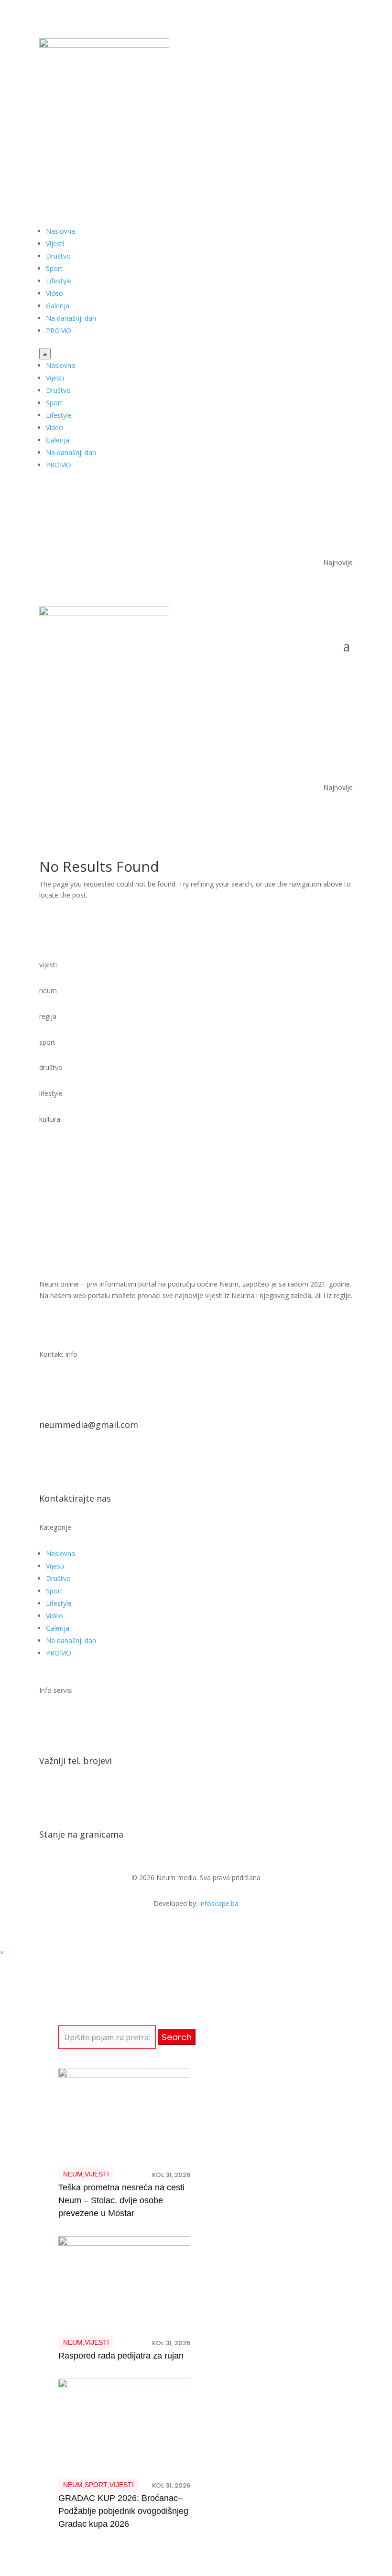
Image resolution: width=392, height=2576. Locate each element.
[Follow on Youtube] (326, 137)
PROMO (59, 330)
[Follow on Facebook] (307, 137)
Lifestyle (59, 281)
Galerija (58, 306)
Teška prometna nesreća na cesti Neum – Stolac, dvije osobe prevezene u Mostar (121, 2200)
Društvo (58, 256)
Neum (73, 2174)
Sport (54, 268)
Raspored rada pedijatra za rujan (121, 2356)
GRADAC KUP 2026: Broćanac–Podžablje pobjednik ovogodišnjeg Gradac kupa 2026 (123, 2511)
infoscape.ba (219, 1903)
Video (54, 293)
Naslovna (60, 231)
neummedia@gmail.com (89, 1425)
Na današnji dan (71, 318)
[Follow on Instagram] (345, 137)
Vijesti (55, 244)
